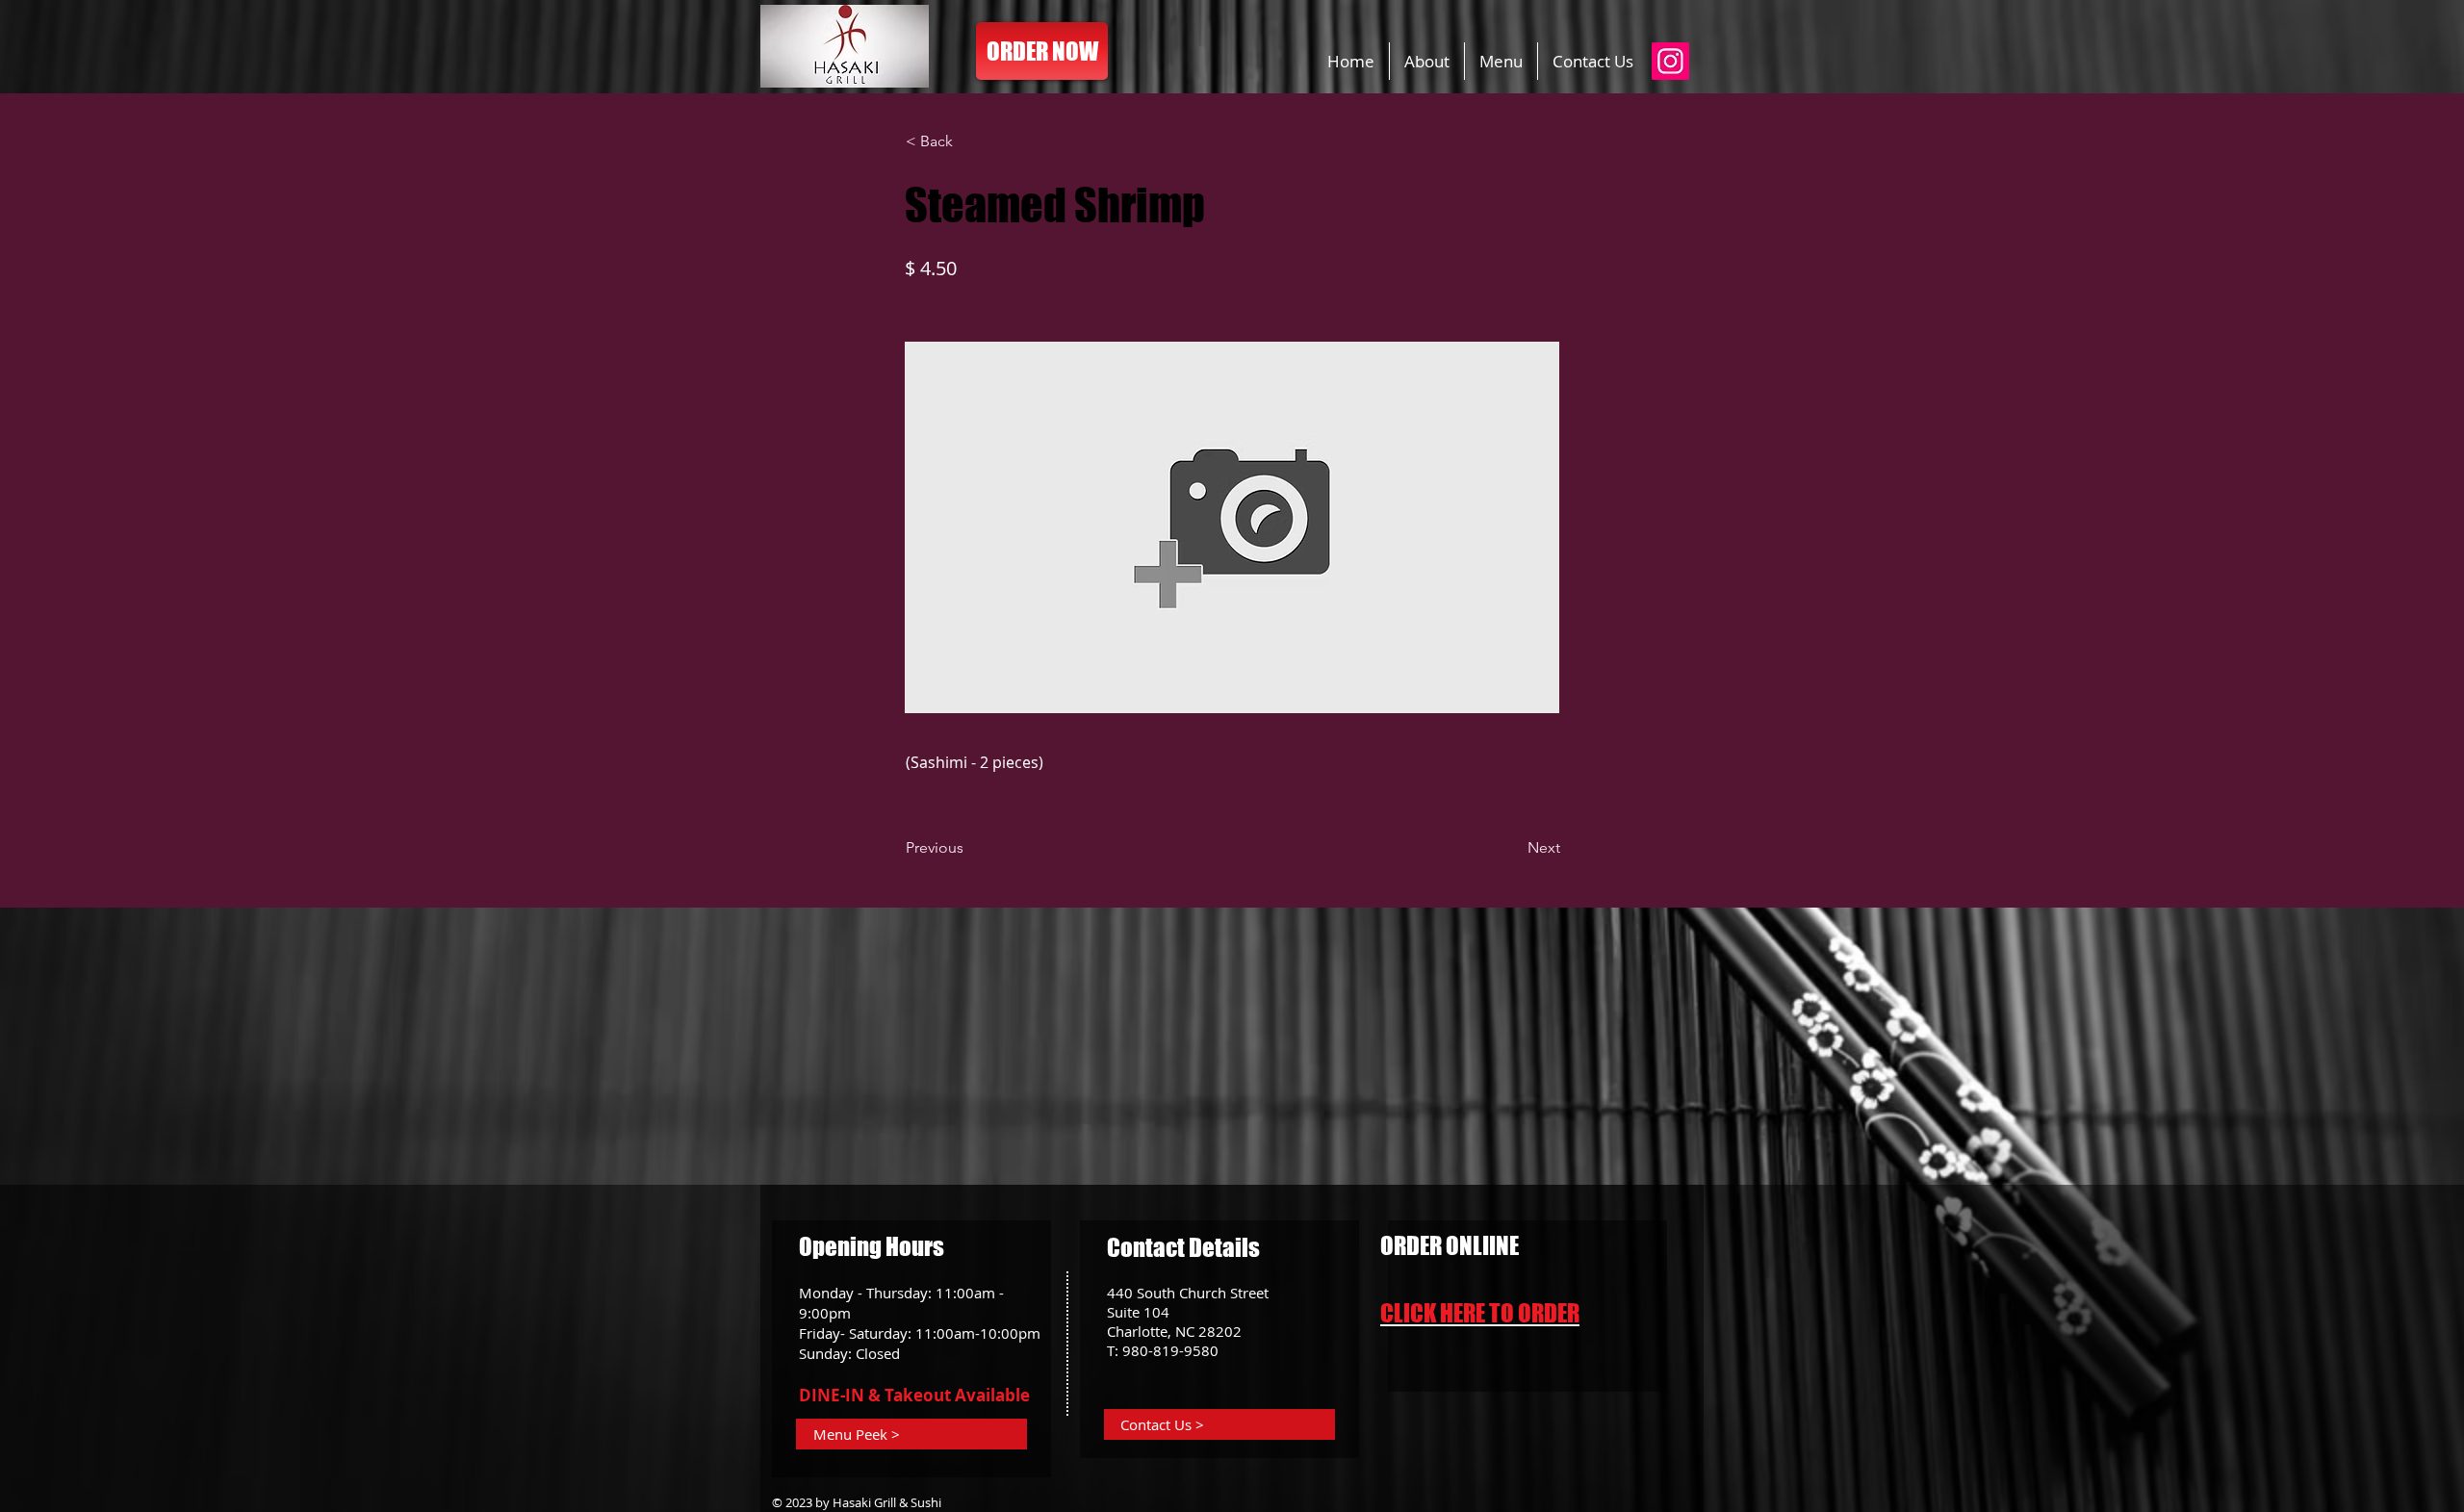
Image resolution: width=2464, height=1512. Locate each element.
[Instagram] (1670, 61)
